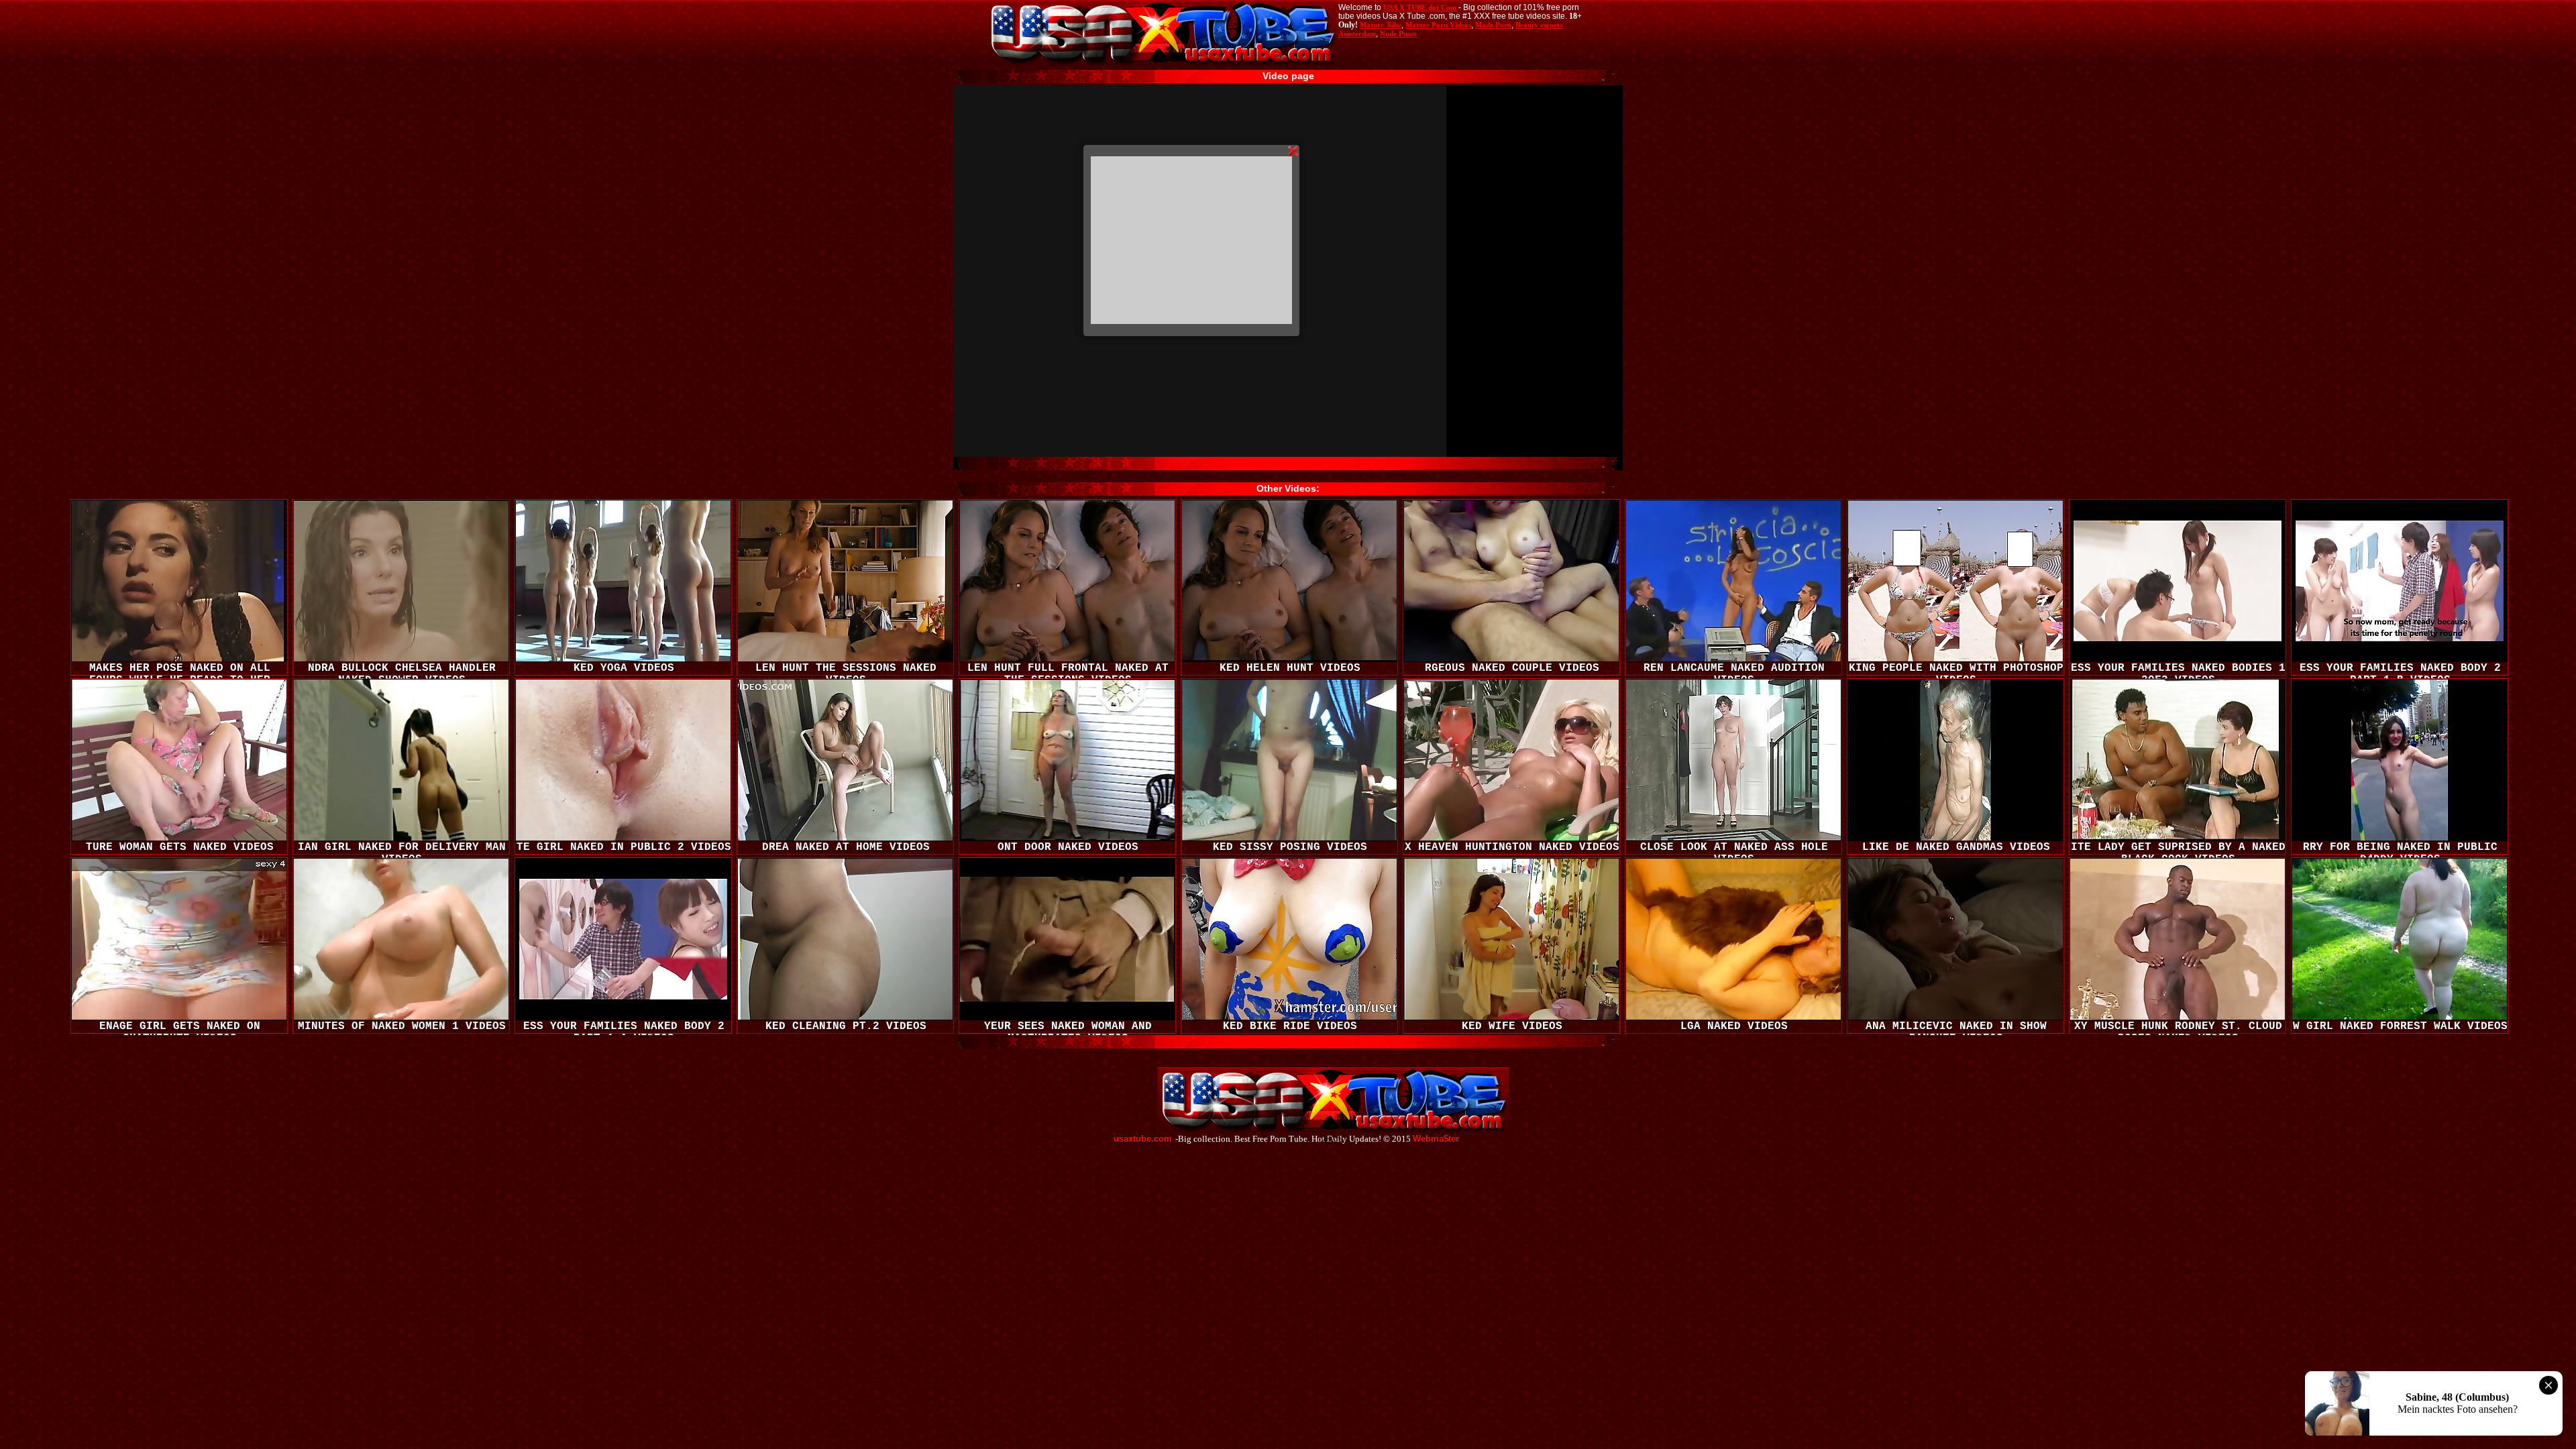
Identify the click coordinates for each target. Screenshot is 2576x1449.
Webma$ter (1436, 1139)
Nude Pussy (1398, 34)
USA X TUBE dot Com (1420, 7)
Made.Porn (1493, 25)
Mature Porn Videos (1438, 25)
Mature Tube (1381, 25)
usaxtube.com (1143, 1139)
